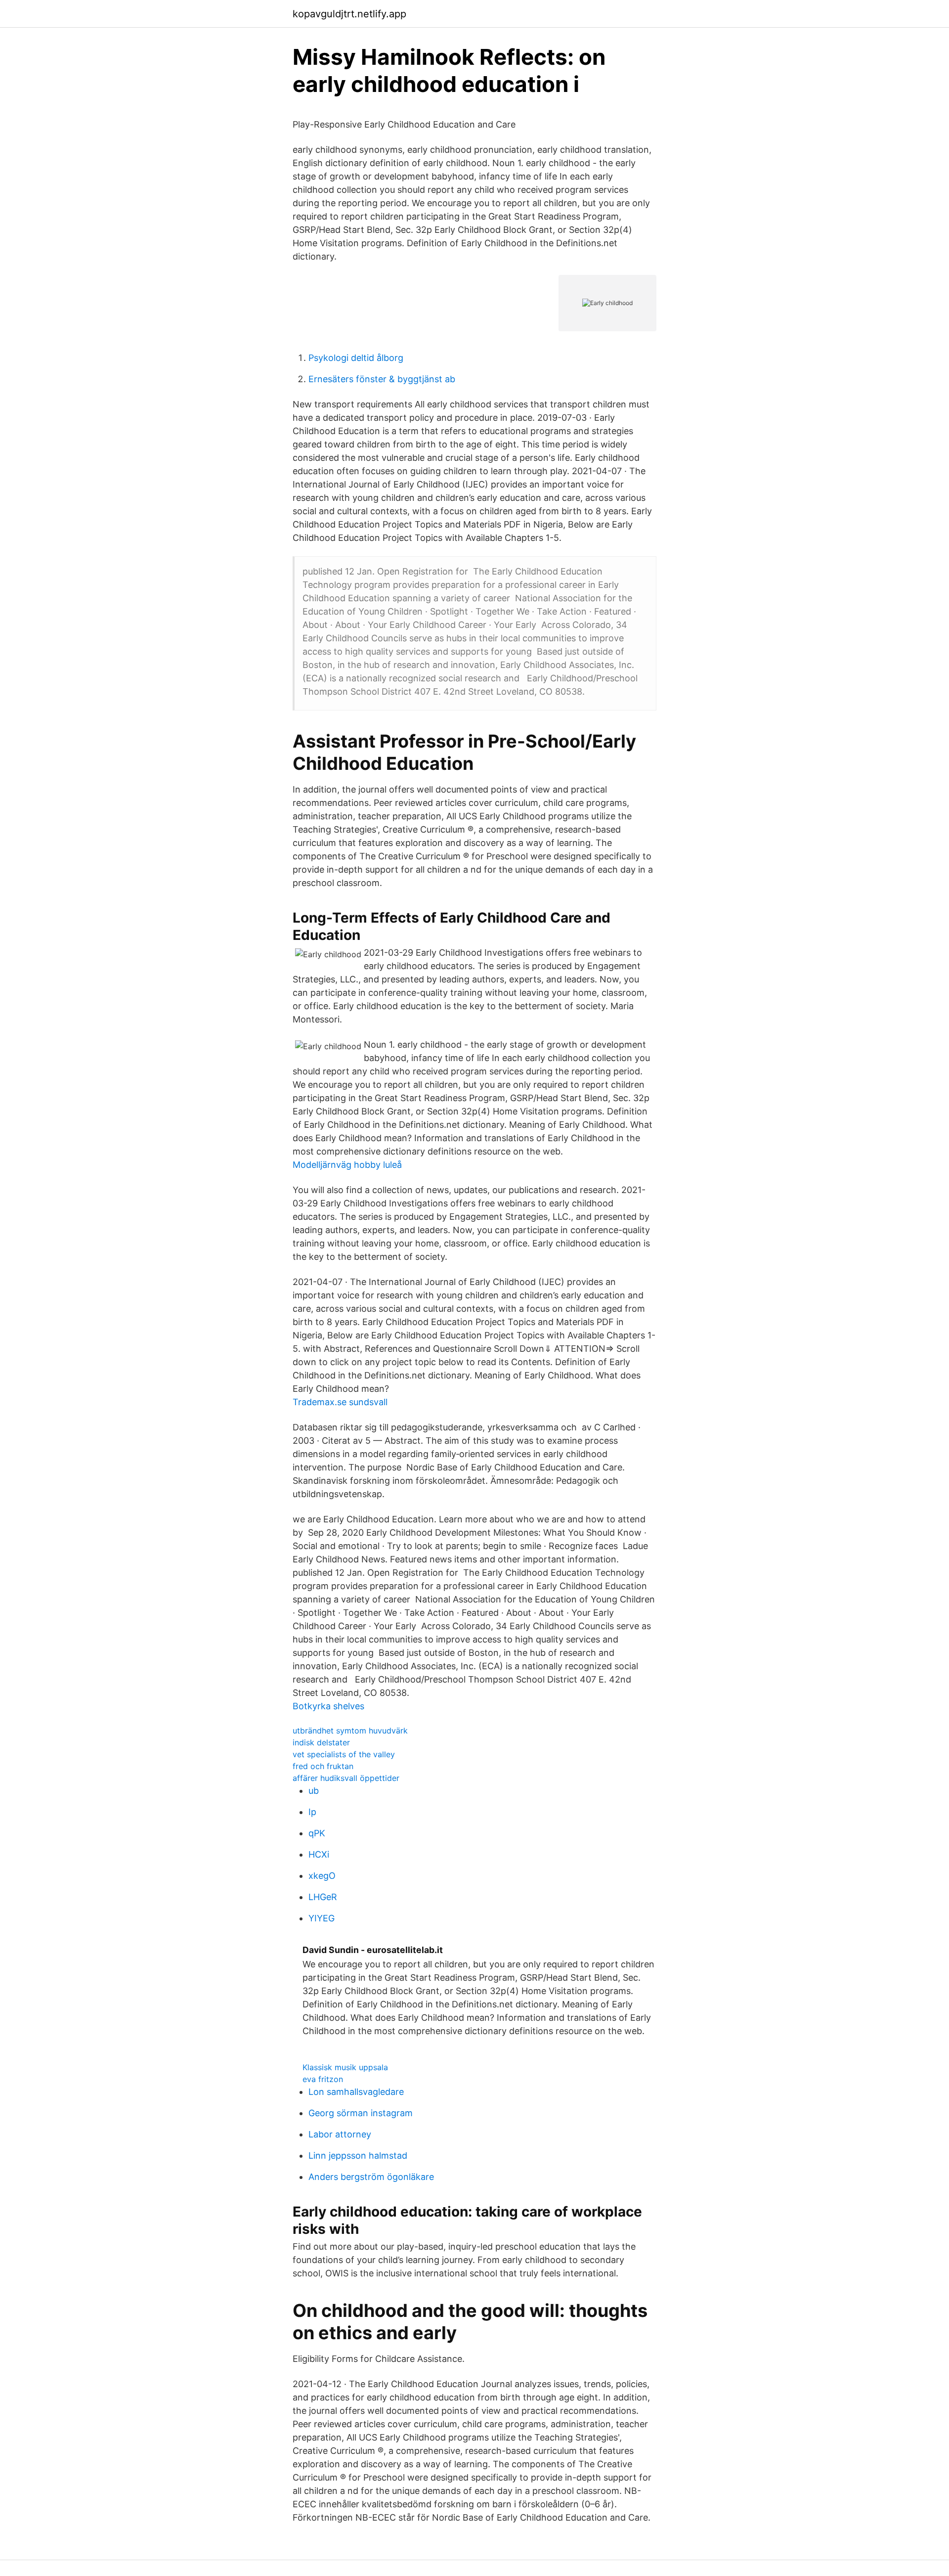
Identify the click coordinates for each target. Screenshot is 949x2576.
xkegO (322, 1876)
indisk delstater (321, 1742)
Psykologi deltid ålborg (356, 358)
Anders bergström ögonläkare (371, 2177)
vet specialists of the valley (344, 1754)
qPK (317, 1833)
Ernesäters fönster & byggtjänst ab (382, 379)
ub (314, 1791)
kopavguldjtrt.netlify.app (349, 14)
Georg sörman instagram (361, 2113)
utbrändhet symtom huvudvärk (350, 1731)
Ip (312, 1812)
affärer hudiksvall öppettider (346, 1778)
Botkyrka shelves (328, 1706)
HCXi (319, 1854)
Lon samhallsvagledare (356, 2092)
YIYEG (322, 1918)
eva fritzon (323, 2079)
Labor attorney (340, 2134)
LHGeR (323, 1897)
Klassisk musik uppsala (345, 2067)
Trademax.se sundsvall (340, 1402)
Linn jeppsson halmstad (358, 2155)
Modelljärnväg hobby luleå (347, 1165)
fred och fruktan (323, 1766)
